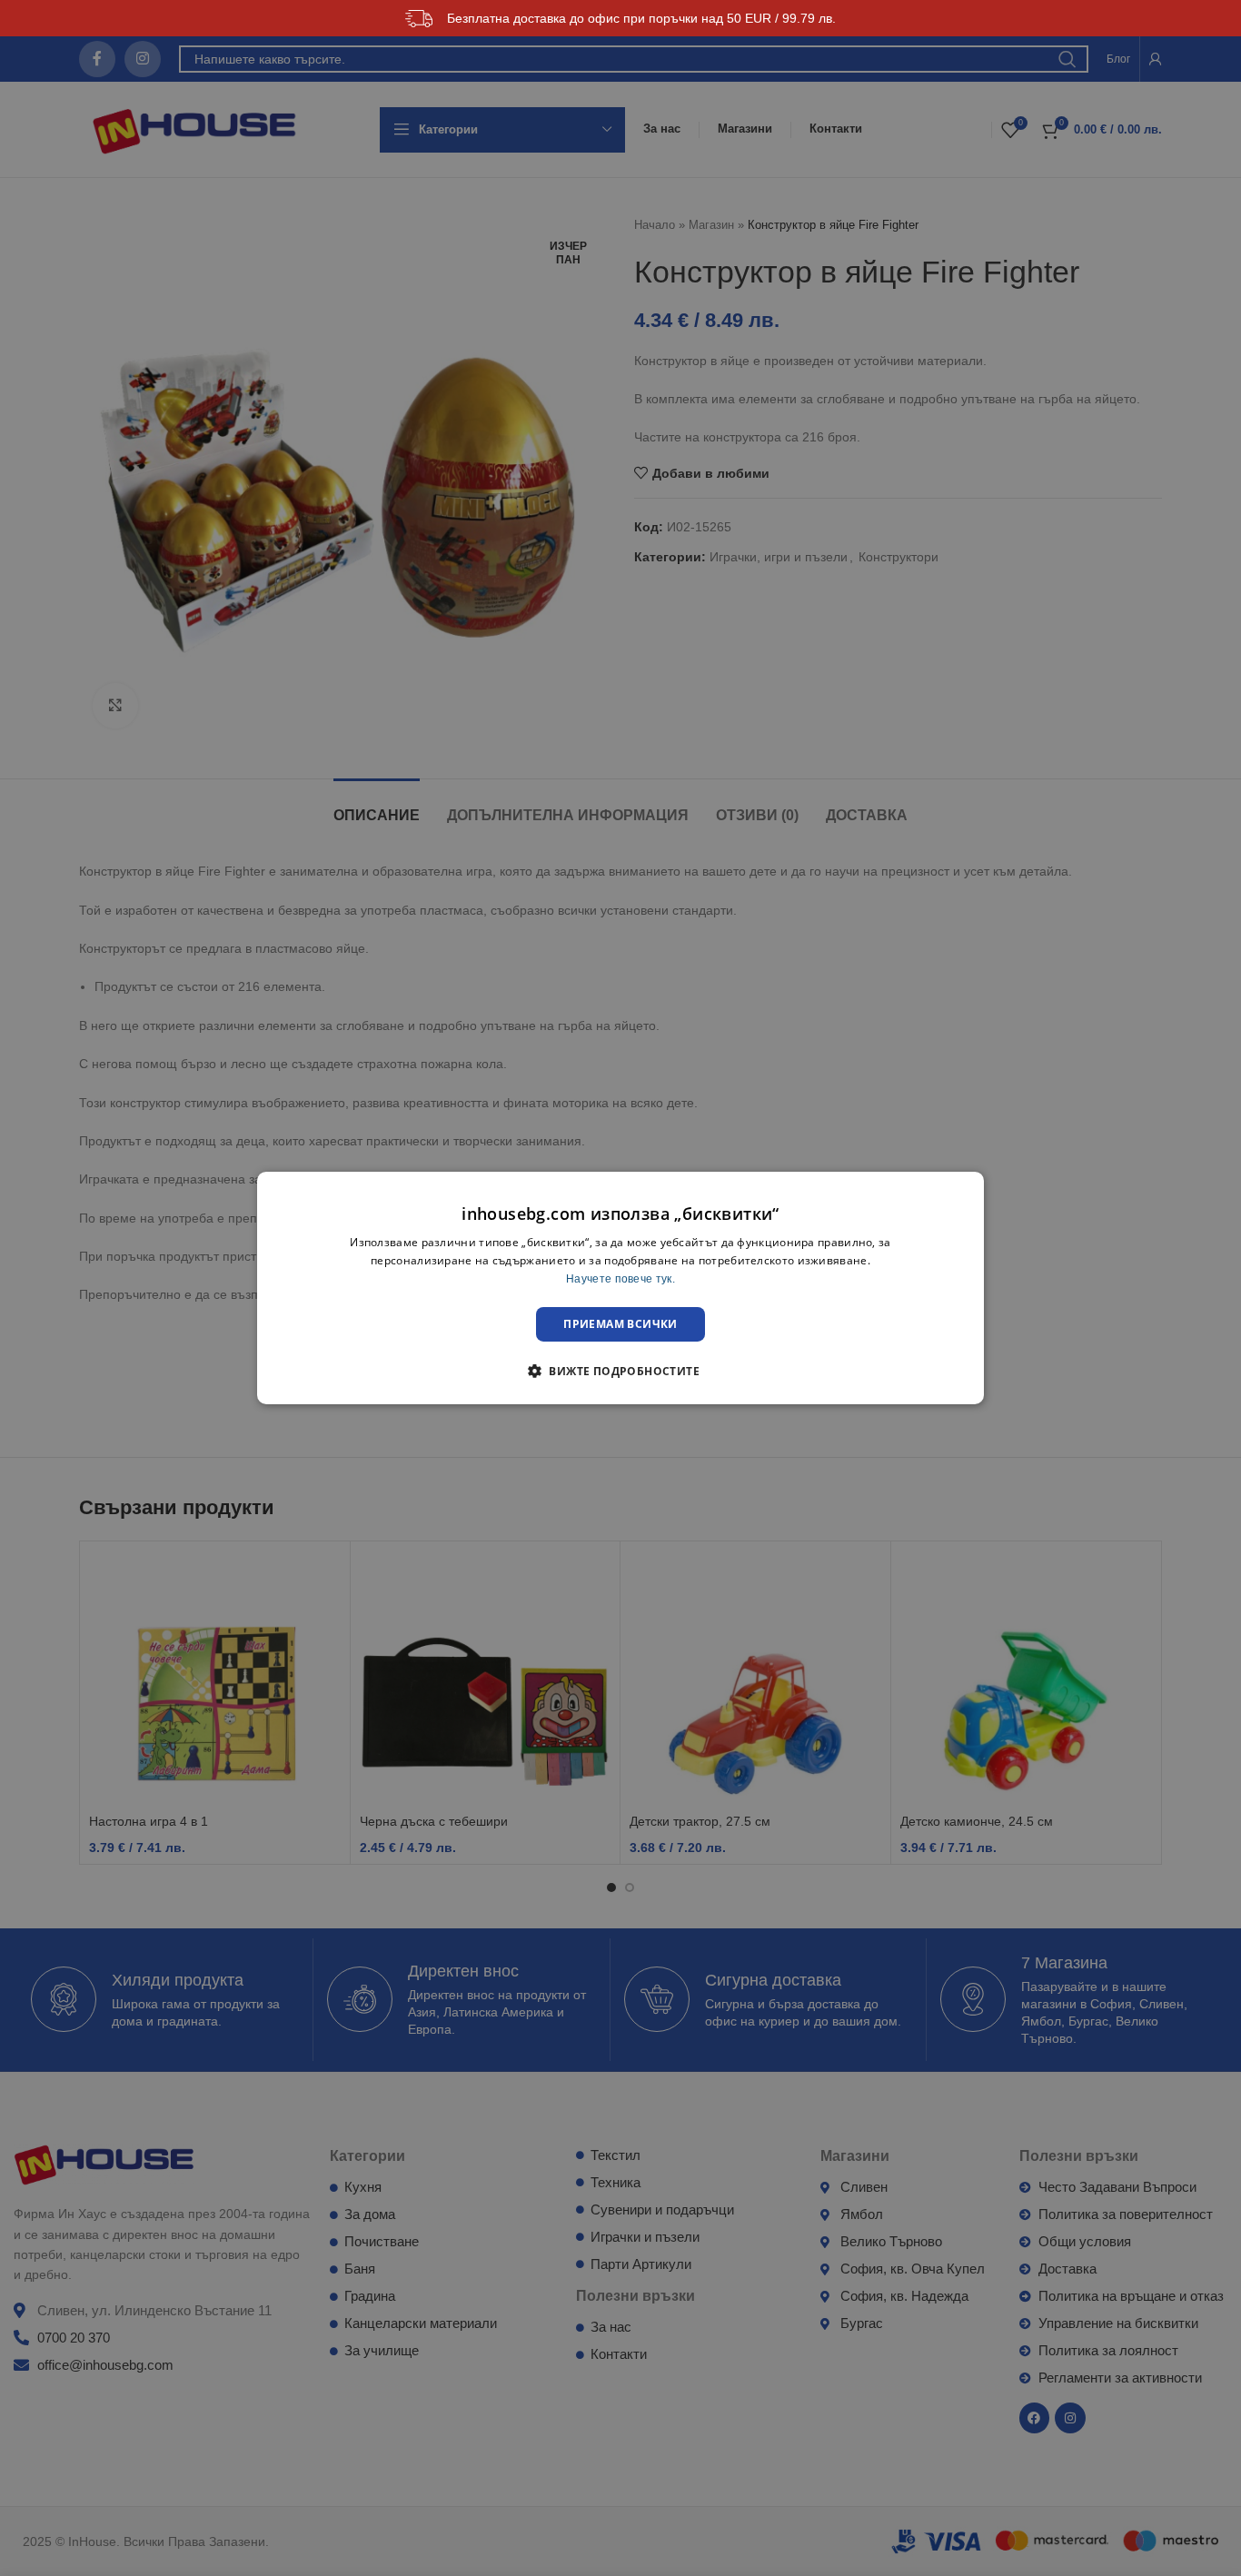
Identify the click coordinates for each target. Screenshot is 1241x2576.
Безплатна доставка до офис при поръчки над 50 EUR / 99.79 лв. (641, 18)
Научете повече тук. (620, 1279)
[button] (620, 1371)
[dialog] (620, 1288)
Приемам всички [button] (620, 1324)
